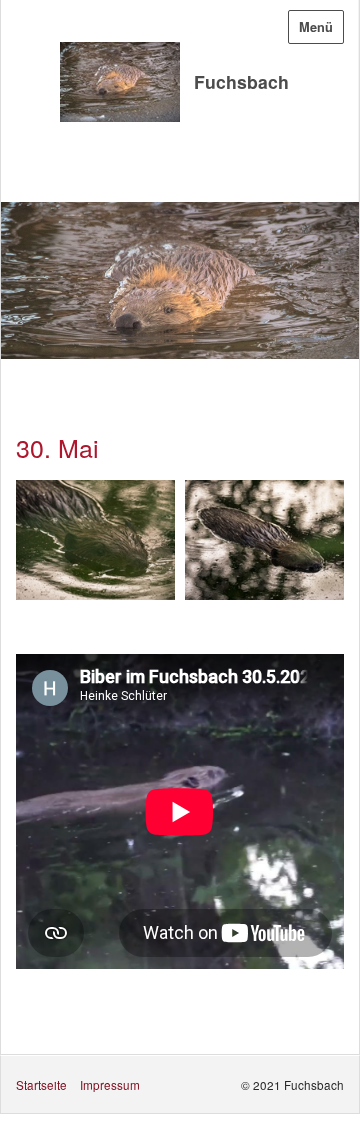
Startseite (41, 1084)
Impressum (110, 1084)
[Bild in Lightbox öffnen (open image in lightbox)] (95, 539)
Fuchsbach (241, 81)
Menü (316, 27)
